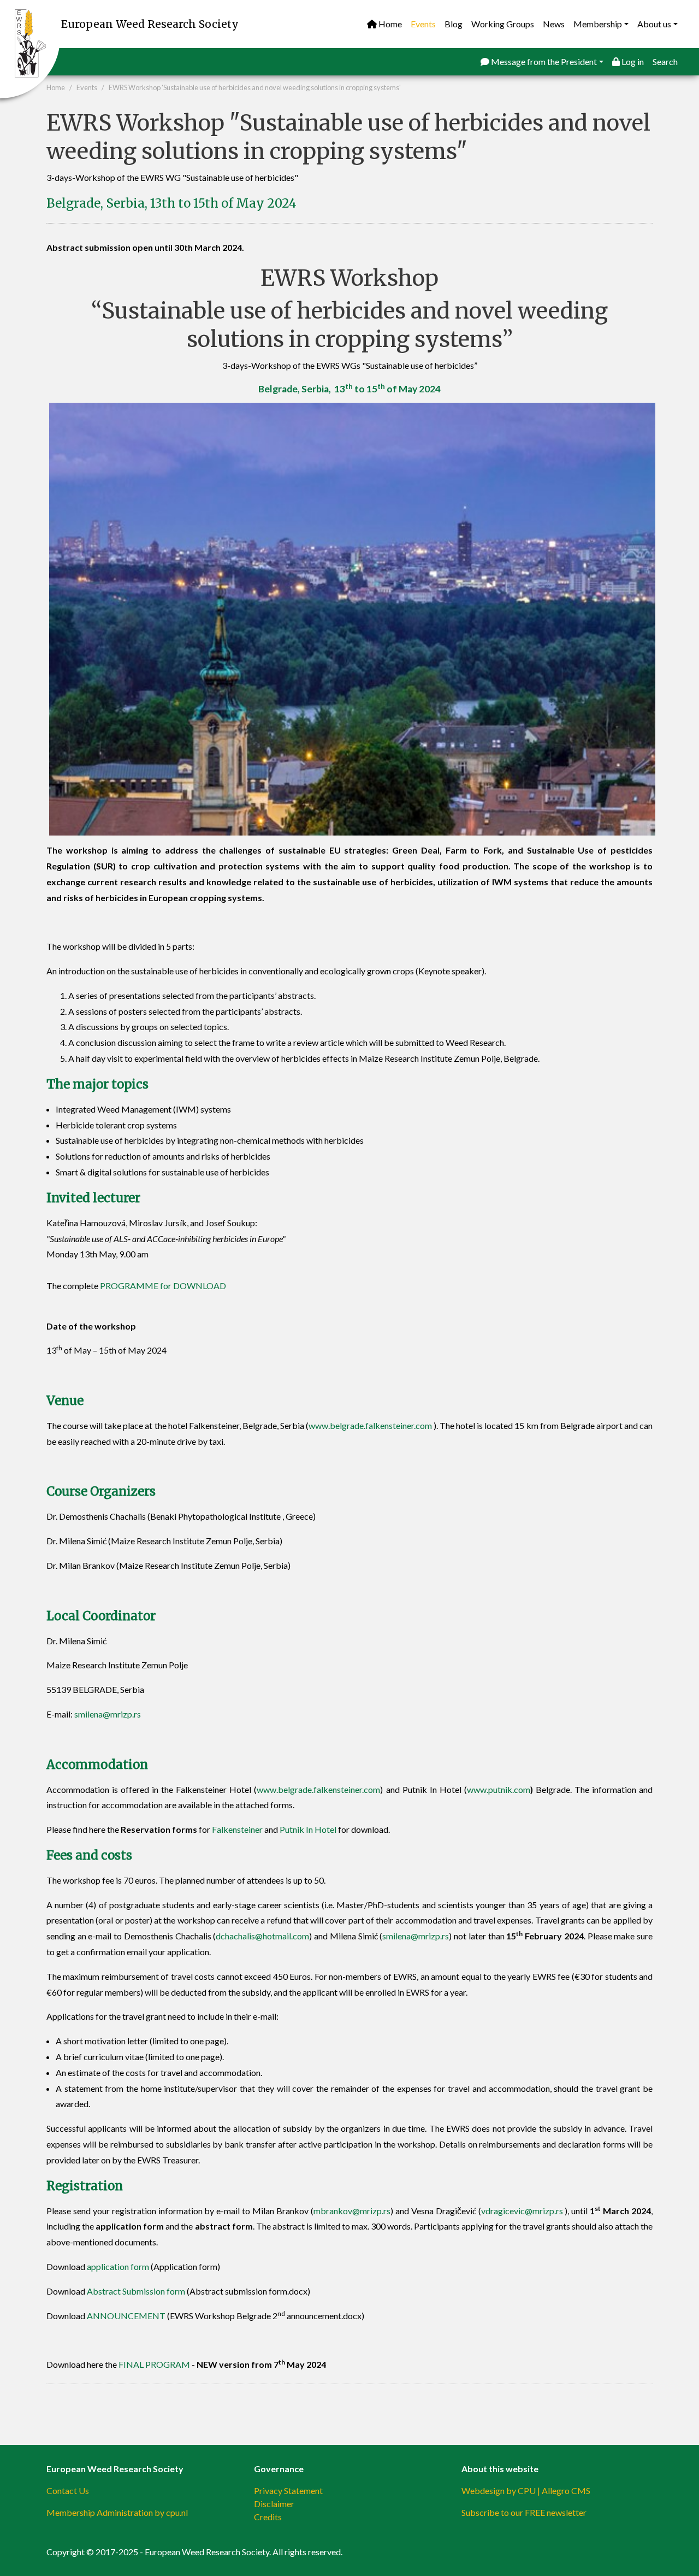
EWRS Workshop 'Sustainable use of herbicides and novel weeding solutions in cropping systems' (255, 87)
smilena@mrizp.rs (108, 1714)
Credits (268, 2517)
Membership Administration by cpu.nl (117, 2512)
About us (654, 24)
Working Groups (503, 24)
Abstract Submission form (136, 2291)
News (554, 24)
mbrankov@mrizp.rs (352, 2211)
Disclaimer (274, 2504)
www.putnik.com (499, 1789)
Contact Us (68, 2490)
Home (389, 24)
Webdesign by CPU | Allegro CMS (526, 2490)
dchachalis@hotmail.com (262, 1936)
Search (665, 61)
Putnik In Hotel (308, 1829)
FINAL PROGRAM (154, 2364)
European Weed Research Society (150, 24)
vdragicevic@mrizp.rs (522, 2211)
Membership (598, 24)
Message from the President (543, 61)
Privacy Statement (288, 2490)
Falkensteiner (237, 1829)
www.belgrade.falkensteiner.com (370, 1425)
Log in (632, 61)
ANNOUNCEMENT (126, 2316)
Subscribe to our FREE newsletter (524, 2512)
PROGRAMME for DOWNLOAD (163, 1286)
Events (423, 24)
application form (118, 2266)
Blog (454, 24)
